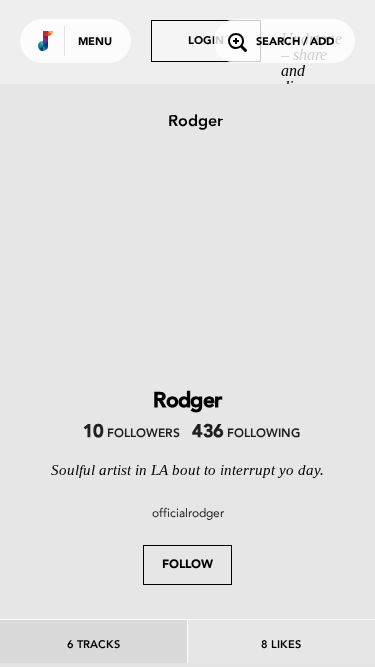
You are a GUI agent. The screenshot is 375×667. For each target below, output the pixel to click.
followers (131, 434)
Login (206, 41)
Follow (187, 565)
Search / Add (295, 42)
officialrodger (188, 513)
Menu (95, 42)
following (245, 434)
